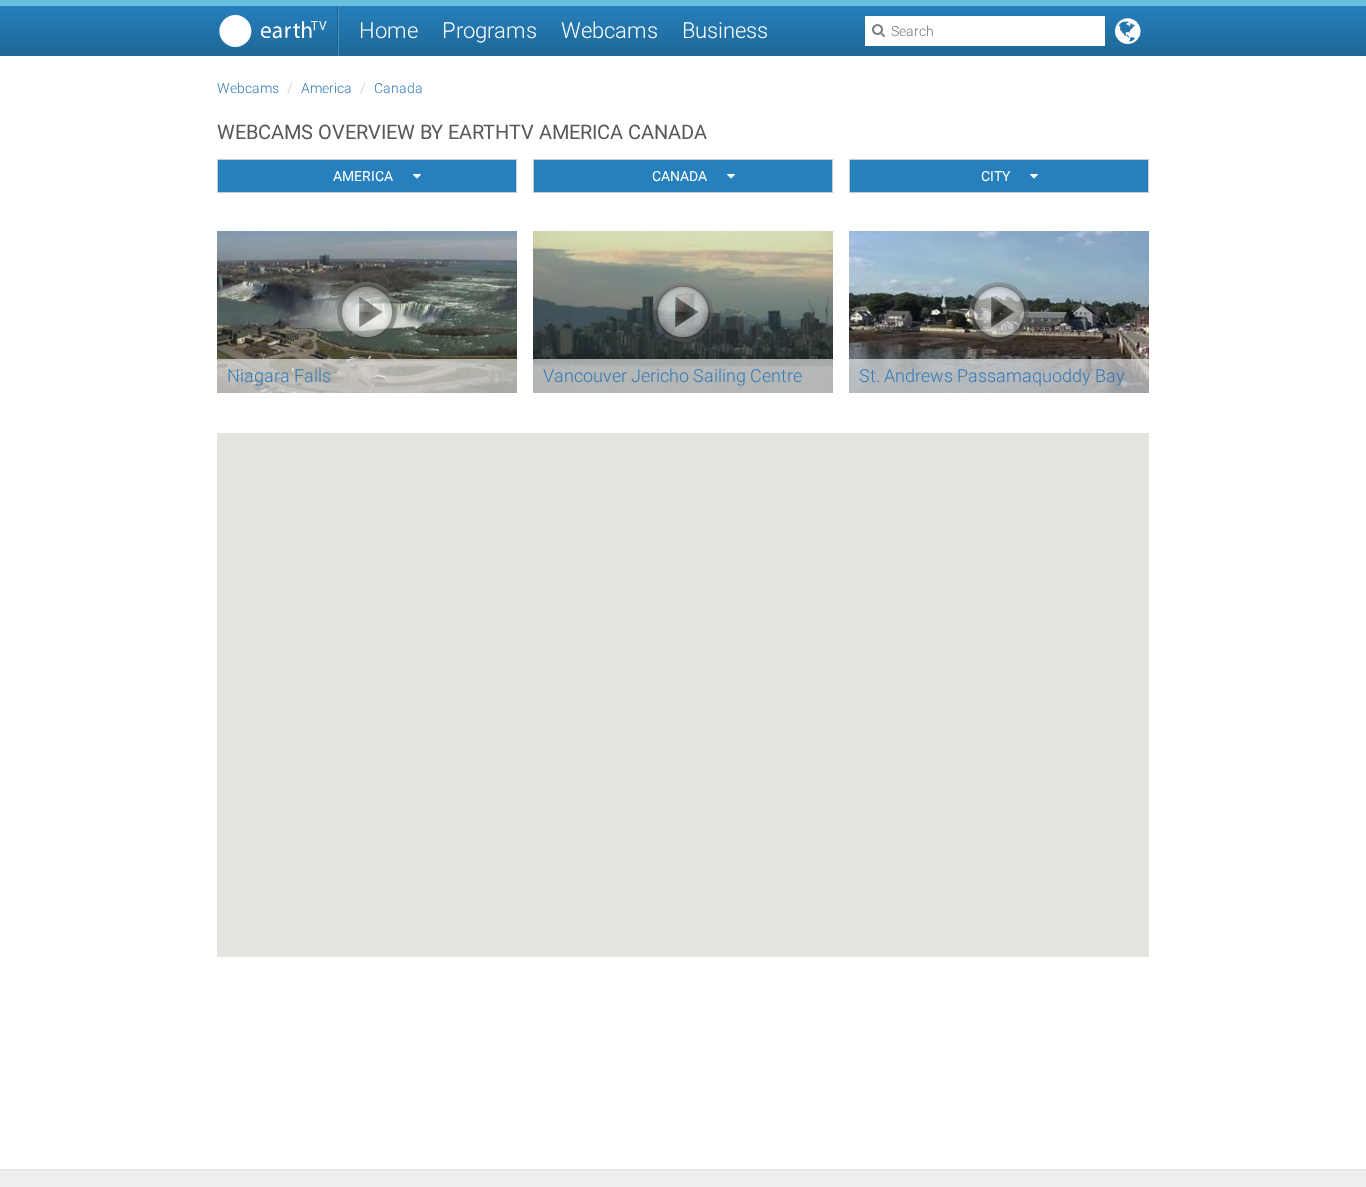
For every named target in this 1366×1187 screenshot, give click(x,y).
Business (725, 30)
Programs (489, 30)
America (326, 88)
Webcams (609, 30)
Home (388, 30)
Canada (398, 88)
